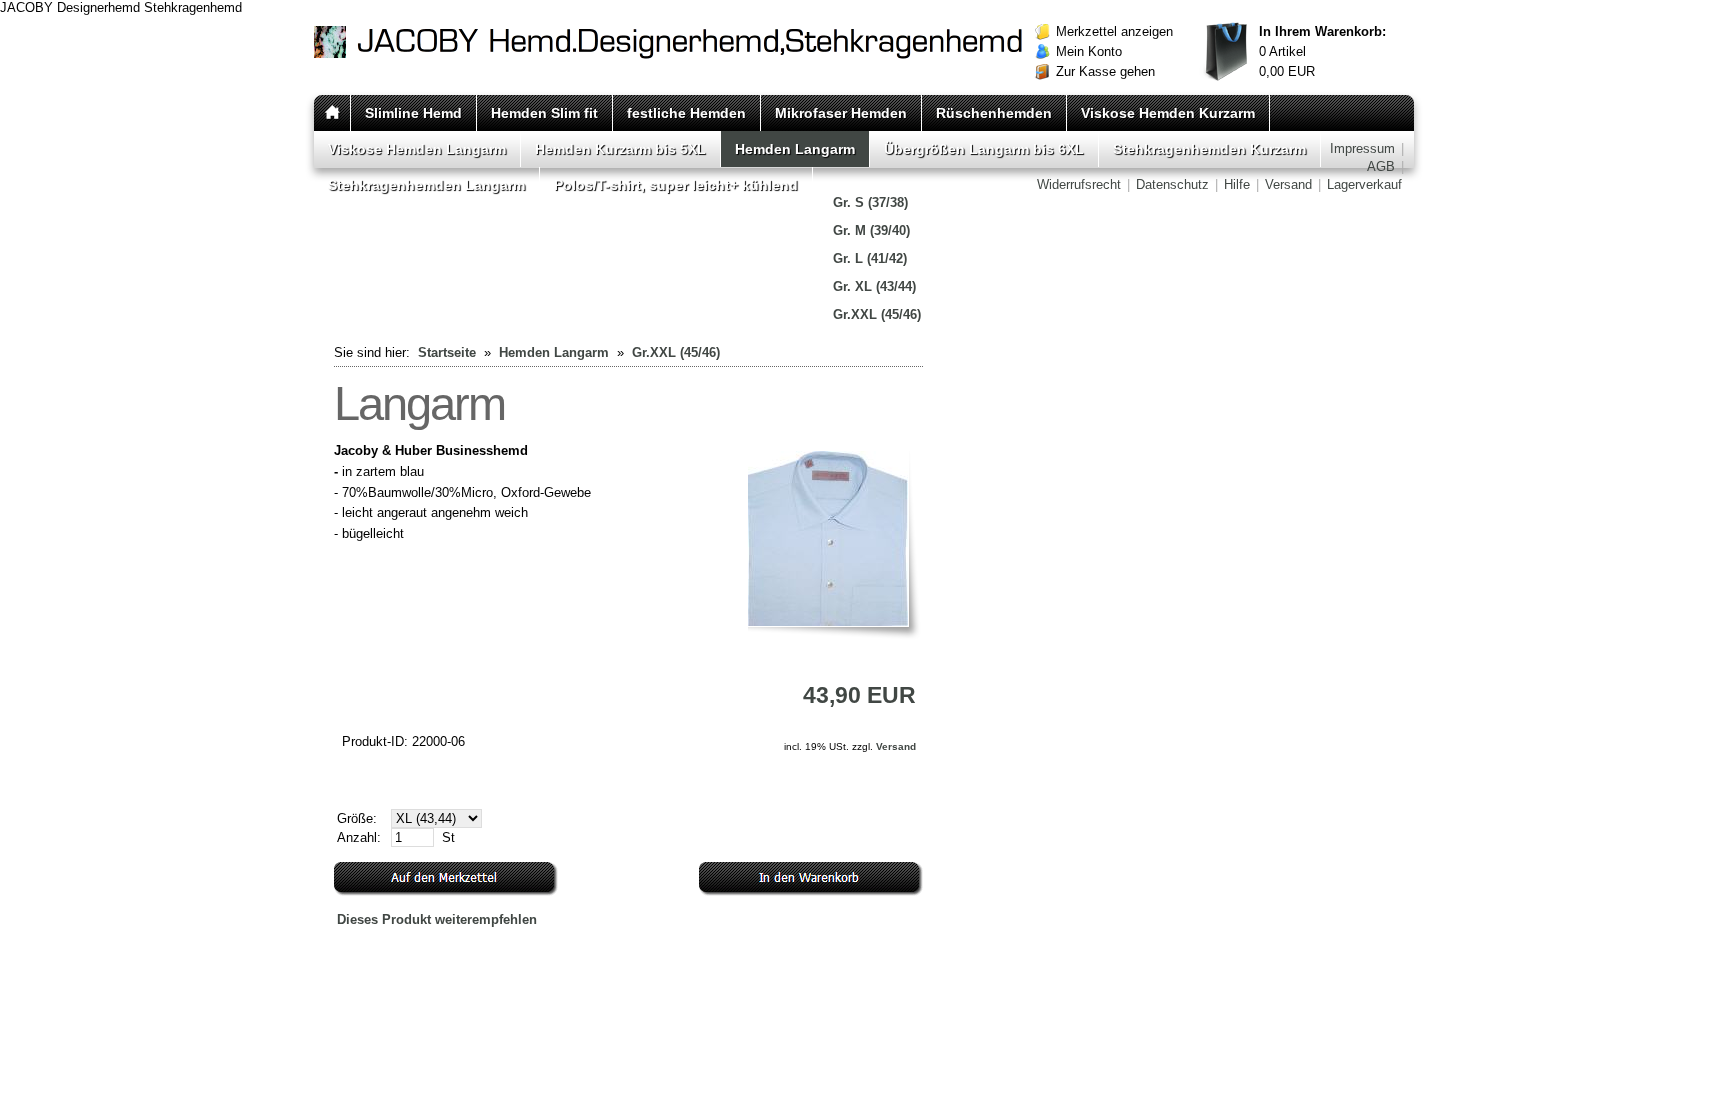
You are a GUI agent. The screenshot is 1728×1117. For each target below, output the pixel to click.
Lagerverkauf (1364, 184)
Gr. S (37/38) (870, 202)
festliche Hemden (686, 113)
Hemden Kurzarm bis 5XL (620, 149)
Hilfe (1237, 184)
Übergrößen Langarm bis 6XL (984, 149)
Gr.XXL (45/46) (877, 314)
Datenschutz (1172, 184)
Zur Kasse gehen (1105, 71)
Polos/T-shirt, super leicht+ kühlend (676, 185)
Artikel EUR (1322, 51)
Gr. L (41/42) (870, 258)
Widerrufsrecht (1079, 184)
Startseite (447, 352)
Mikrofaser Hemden (841, 113)
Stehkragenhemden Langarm (426, 185)
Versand (1288, 184)
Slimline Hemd (413, 113)
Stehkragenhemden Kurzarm (1209, 149)
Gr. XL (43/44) (874, 286)
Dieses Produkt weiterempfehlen (437, 919)
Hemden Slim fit (544, 113)
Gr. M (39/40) (871, 230)
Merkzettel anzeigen (1114, 31)
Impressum (1362, 148)
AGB (1381, 166)
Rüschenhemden (994, 113)
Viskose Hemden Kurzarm (1168, 113)
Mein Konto (1089, 51)
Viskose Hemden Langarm (417, 149)
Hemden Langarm (795, 149)
